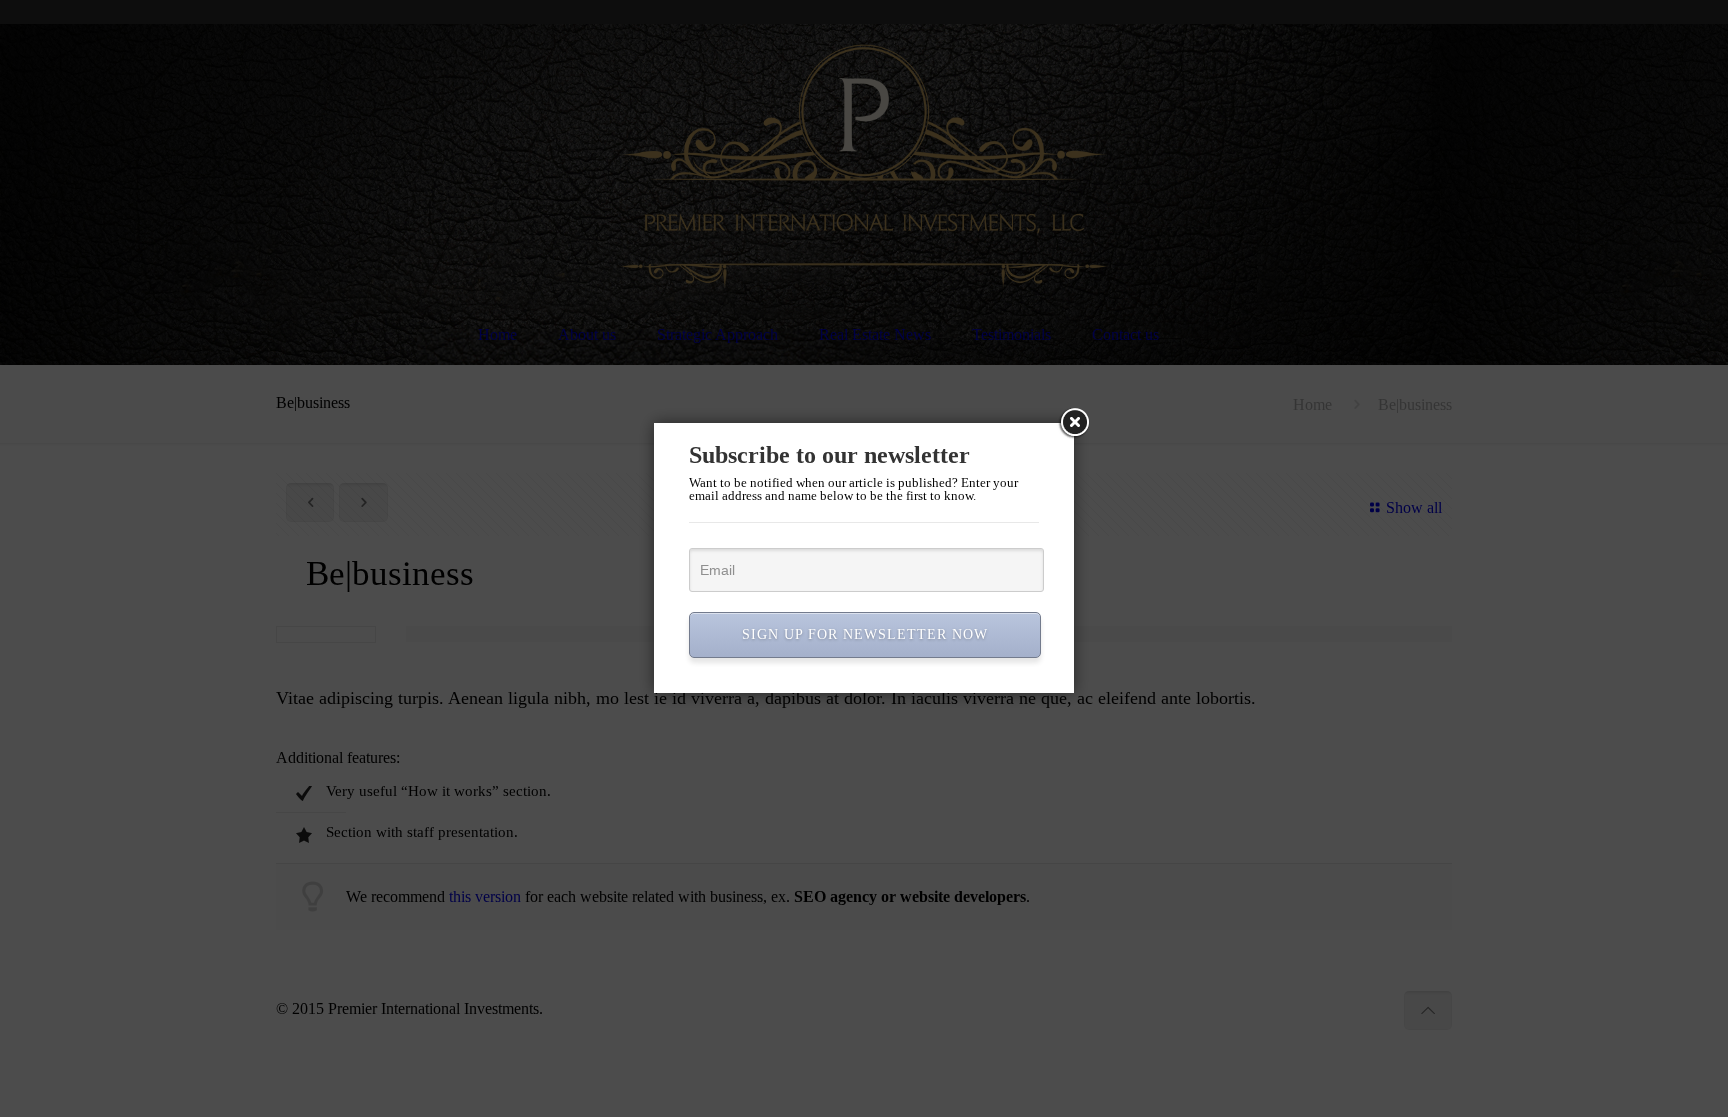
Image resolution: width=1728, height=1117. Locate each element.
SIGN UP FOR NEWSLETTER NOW (865, 634)
